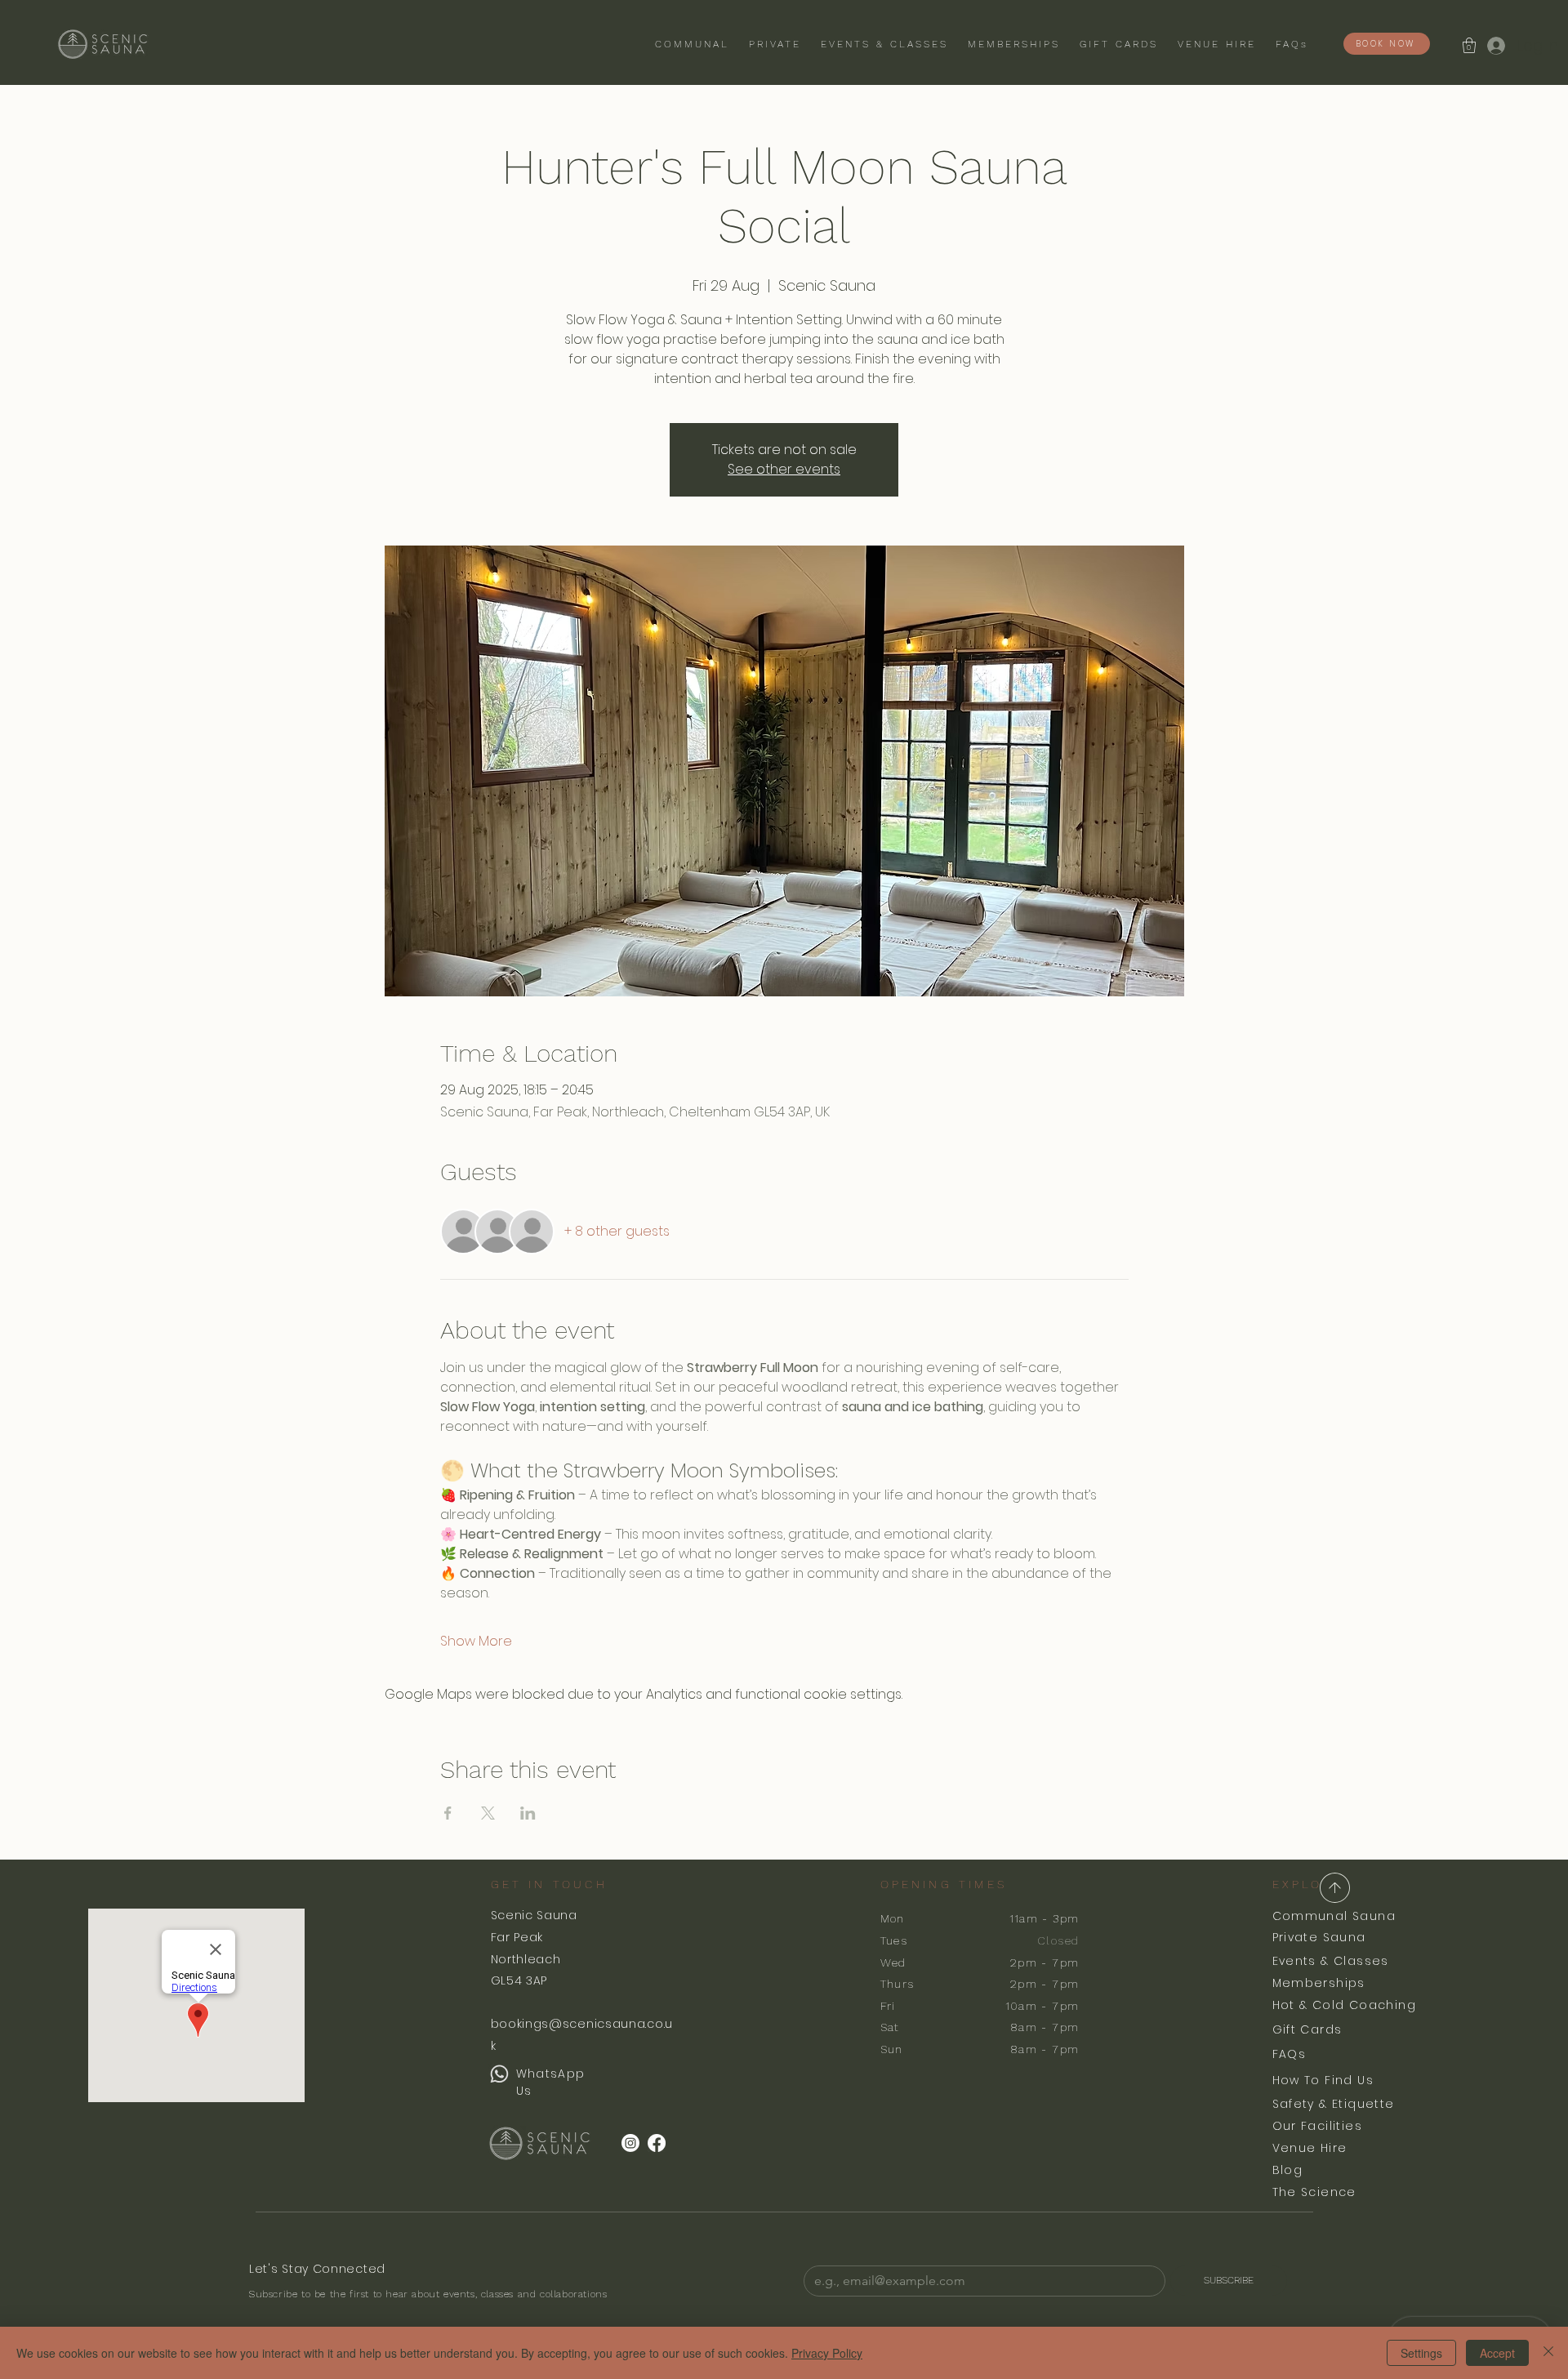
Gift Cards (1307, 2029)
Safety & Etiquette (1334, 2104)
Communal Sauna (1334, 1916)
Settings (1421, 2353)
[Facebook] (657, 2143)
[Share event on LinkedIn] (528, 1813)
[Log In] (1495, 45)
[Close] (1548, 2353)
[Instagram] (630, 2143)
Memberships (1319, 1983)
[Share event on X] (488, 1813)
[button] (1469, 45)
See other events (784, 469)
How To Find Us (1323, 2080)
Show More (476, 1642)
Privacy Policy (827, 2353)
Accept (1497, 2353)
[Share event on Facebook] (448, 1813)
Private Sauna (1319, 1937)
